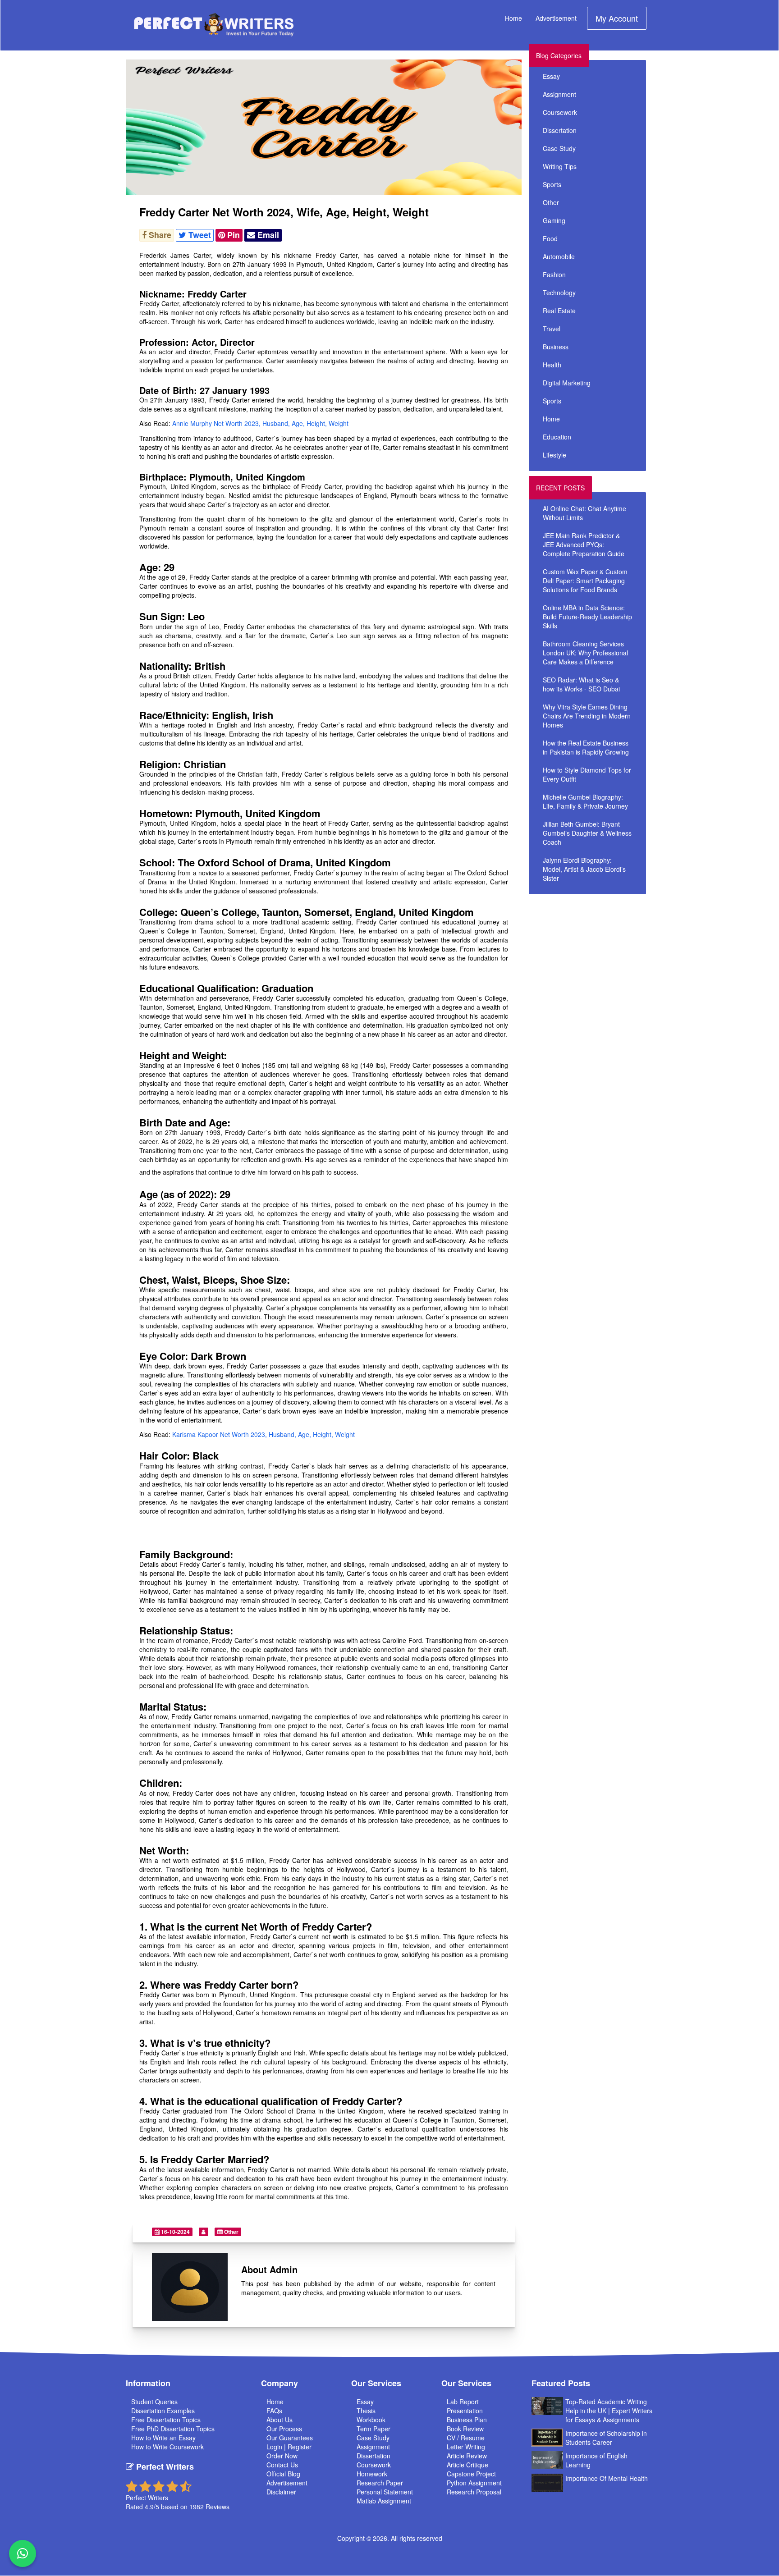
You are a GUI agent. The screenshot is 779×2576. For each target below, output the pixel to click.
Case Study (559, 148)
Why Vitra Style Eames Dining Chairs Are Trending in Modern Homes (587, 716)
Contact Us (282, 2465)
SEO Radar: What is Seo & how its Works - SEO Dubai (581, 684)
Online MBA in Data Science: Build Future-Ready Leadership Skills (587, 617)
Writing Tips (560, 166)
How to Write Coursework (167, 2447)
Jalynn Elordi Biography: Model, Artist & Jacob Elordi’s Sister (584, 869)
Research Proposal (474, 2492)
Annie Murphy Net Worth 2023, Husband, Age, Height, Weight (260, 423)
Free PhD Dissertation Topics (173, 2429)
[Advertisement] (609, 962)
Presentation (465, 2411)
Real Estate (559, 311)
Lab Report (463, 2402)
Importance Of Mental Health (607, 2478)
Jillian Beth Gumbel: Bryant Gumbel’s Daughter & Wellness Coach (587, 833)
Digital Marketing (567, 383)
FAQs (274, 2411)
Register (300, 2447)
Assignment (559, 94)
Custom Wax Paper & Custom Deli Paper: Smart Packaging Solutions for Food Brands (585, 581)
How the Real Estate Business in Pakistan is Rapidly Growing (586, 747)
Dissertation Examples (163, 2411)
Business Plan (467, 2420)
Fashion (554, 275)
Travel (552, 329)
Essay (551, 76)
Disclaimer (281, 2492)
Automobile (559, 256)
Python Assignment (474, 2483)
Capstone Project (471, 2474)
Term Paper (373, 2429)
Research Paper (380, 2483)
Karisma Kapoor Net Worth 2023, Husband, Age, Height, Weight (263, 1434)
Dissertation (560, 130)
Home (513, 18)
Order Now (282, 2456)
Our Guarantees (290, 2438)
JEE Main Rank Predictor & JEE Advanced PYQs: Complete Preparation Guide (584, 544)
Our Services (376, 2383)
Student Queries (154, 2402)
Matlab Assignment (384, 2501)
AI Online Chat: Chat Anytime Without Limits (584, 513)
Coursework (560, 112)
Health (552, 365)
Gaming (554, 220)
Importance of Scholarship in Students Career (606, 2438)
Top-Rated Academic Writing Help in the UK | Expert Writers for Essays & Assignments (609, 2411)
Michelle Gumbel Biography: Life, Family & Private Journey (585, 801)
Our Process (284, 2429)
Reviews (218, 2507)
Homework (372, 2474)
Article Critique (467, 2465)
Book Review (465, 2429)
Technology (559, 293)
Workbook (371, 2420)
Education (557, 437)
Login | (277, 2447)
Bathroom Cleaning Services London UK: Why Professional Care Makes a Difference (585, 653)
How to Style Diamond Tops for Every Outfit (587, 774)
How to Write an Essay (163, 2438)
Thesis (366, 2411)
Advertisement (556, 18)
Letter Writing (466, 2447)
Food (550, 238)
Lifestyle (554, 455)
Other (231, 2232)
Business (556, 347)
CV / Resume (466, 2438)
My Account (617, 18)
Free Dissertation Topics (166, 2420)
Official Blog (283, 2474)
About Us (280, 2420)
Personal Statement (385, 2492)
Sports (552, 184)
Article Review (467, 2456)
